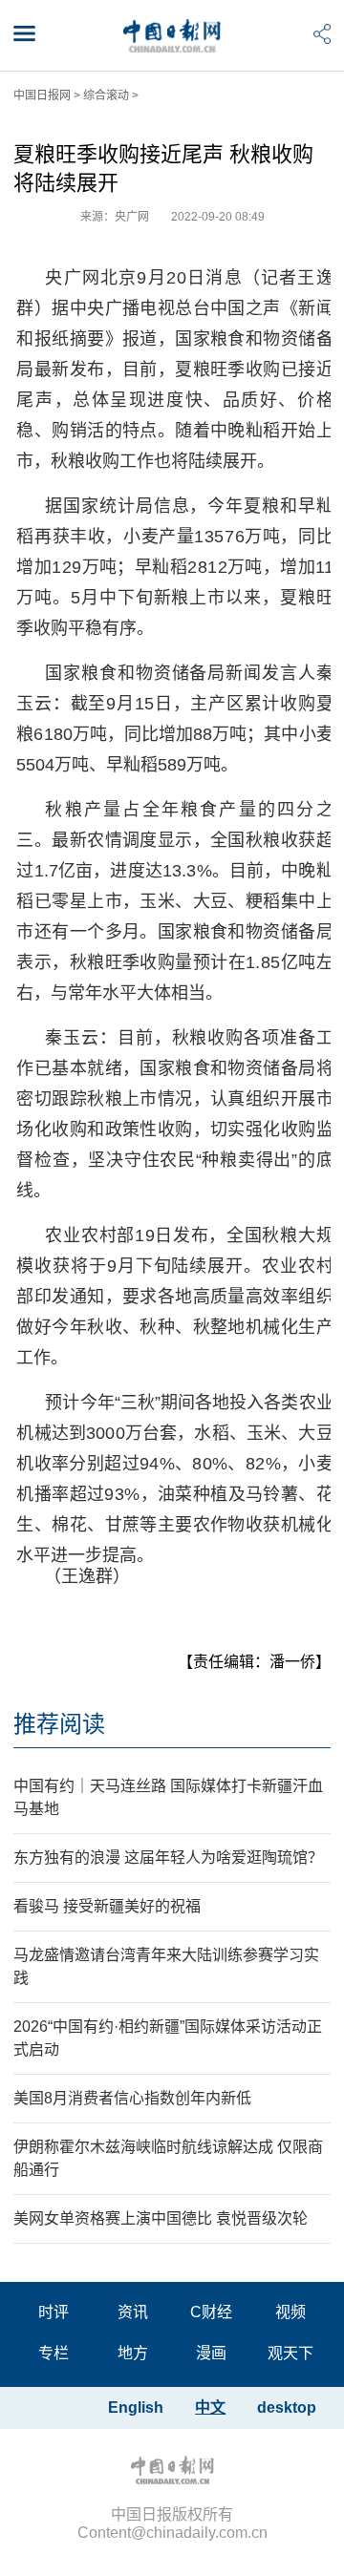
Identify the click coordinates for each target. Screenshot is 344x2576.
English (136, 2407)
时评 (54, 2312)
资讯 (133, 2312)
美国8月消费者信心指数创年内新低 (132, 2098)
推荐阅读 (59, 1724)
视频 (290, 2312)
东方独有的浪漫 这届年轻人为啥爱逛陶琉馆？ (168, 1858)
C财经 (211, 2312)
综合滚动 (106, 95)
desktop (287, 2407)
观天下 (290, 2353)
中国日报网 (42, 95)
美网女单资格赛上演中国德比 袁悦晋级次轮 (161, 2218)
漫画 (211, 2353)
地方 (133, 2353)
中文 (210, 2407)
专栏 (54, 2353)
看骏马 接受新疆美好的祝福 (107, 1906)
